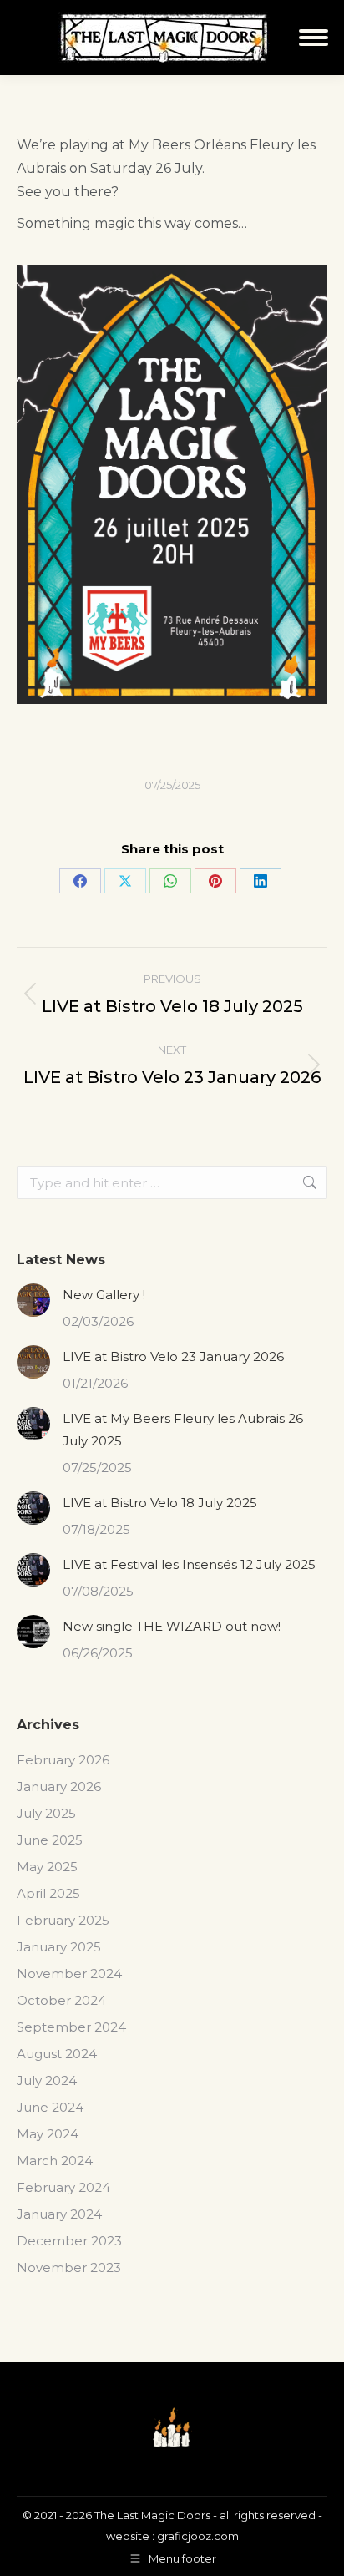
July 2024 (47, 2080)
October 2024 (61, 2000)
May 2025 (47, 1867)
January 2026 (59, 1786)
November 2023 (69, 2267)
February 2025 (63, 1920)
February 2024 (63, 2187)
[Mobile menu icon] (314, 38)
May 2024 (48, 2134)
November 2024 (69, 1974)
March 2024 (55, 2161)
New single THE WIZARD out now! (172, 1626)
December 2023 (69, 2241)
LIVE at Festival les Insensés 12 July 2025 (189, 1564)
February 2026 (63, 1760)
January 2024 (59, 2214)
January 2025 (59, 1947)
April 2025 (48, 1893)
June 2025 (50, 1840)
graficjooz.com (198, 2536)
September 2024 (71, 2027)
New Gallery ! (104, 1295)
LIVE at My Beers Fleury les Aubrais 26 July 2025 (183, 1430)
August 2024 (57, 2054)
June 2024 (50, 2107)
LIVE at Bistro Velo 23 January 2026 (173, 1356)
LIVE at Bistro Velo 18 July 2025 (160, 1503)
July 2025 (46, 1813)
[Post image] (33, 1300)
